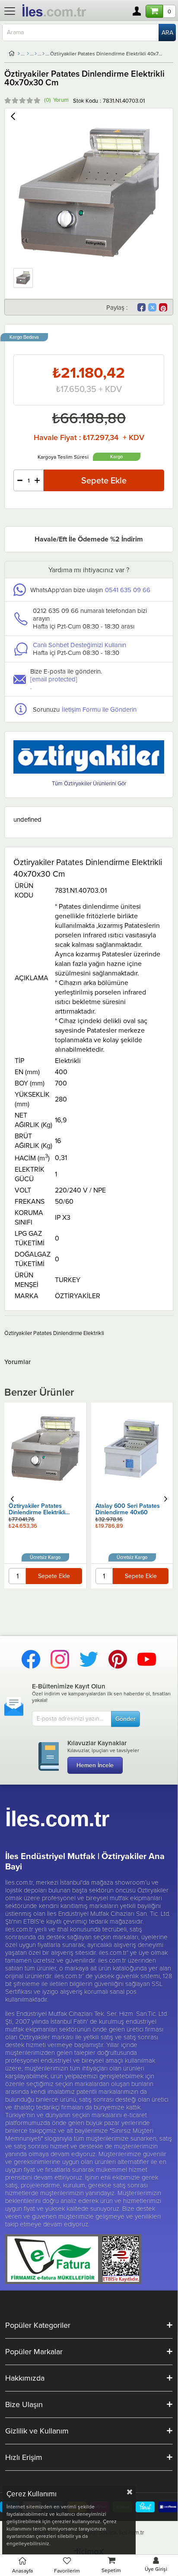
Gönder (126, 1719)
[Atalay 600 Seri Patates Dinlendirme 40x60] (46, 1448)
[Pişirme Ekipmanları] (36, 54)
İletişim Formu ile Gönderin (99, 709)
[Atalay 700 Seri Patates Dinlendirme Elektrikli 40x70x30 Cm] (132, 1448)
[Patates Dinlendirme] (43, 54)
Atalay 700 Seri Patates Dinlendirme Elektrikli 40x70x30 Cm (127, 1510)
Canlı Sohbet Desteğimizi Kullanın (79, 645)
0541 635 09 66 (128, 590)
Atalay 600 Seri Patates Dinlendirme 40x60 (41, 1510)
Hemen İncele (95, 1765)
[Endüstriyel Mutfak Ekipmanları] (28, 54)
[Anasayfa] (19, 54)
